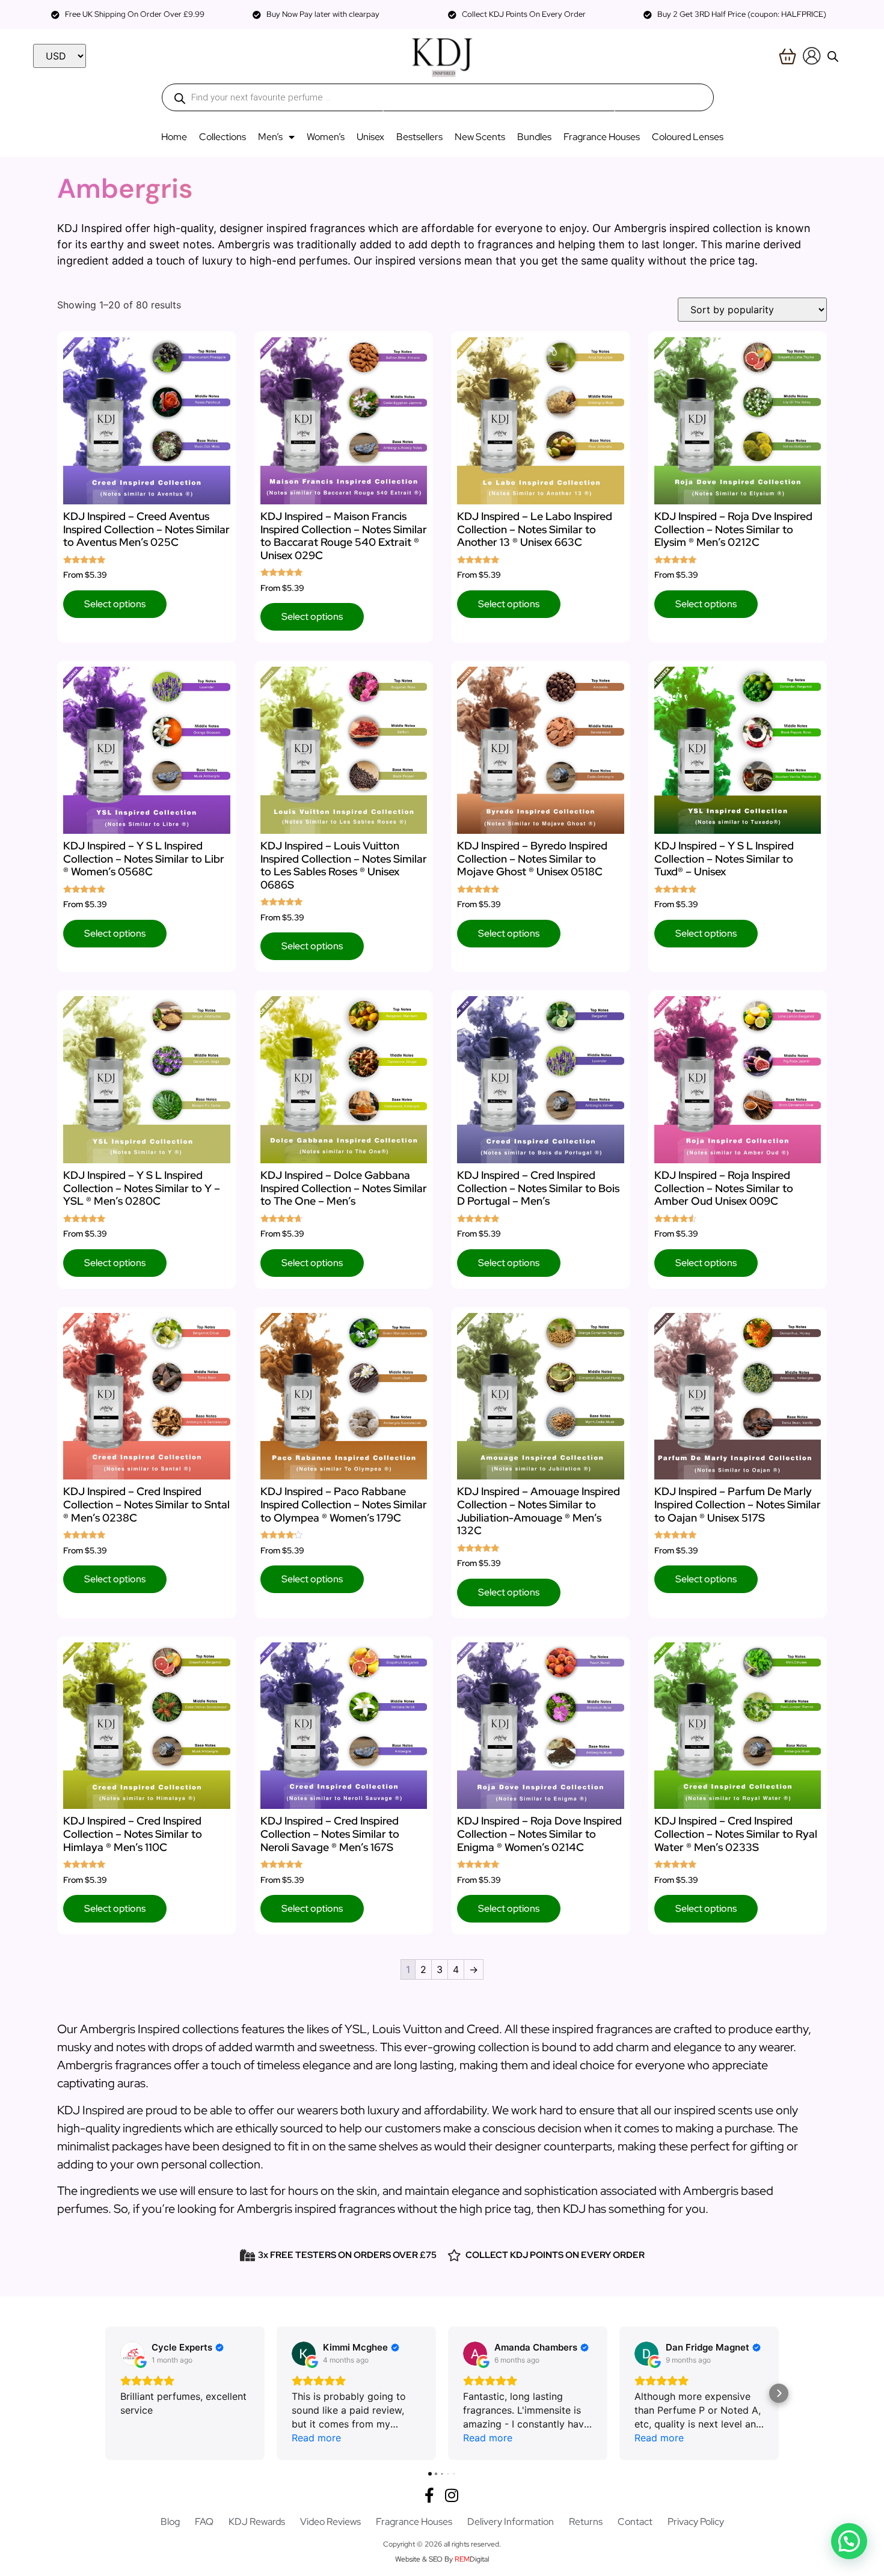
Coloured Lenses (688, 137)
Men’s (270, 137)
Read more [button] (316, 2438)
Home (174, 137)
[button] (105, 2393)
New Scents (480, 137)
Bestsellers (419, 137)
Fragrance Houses (602, 137)
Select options (115, 604)
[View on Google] (132, 2354)
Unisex (370, 137)
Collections (223, 137)
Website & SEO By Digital (442, 2559)
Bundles (534, 137)
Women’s (326, 137)
